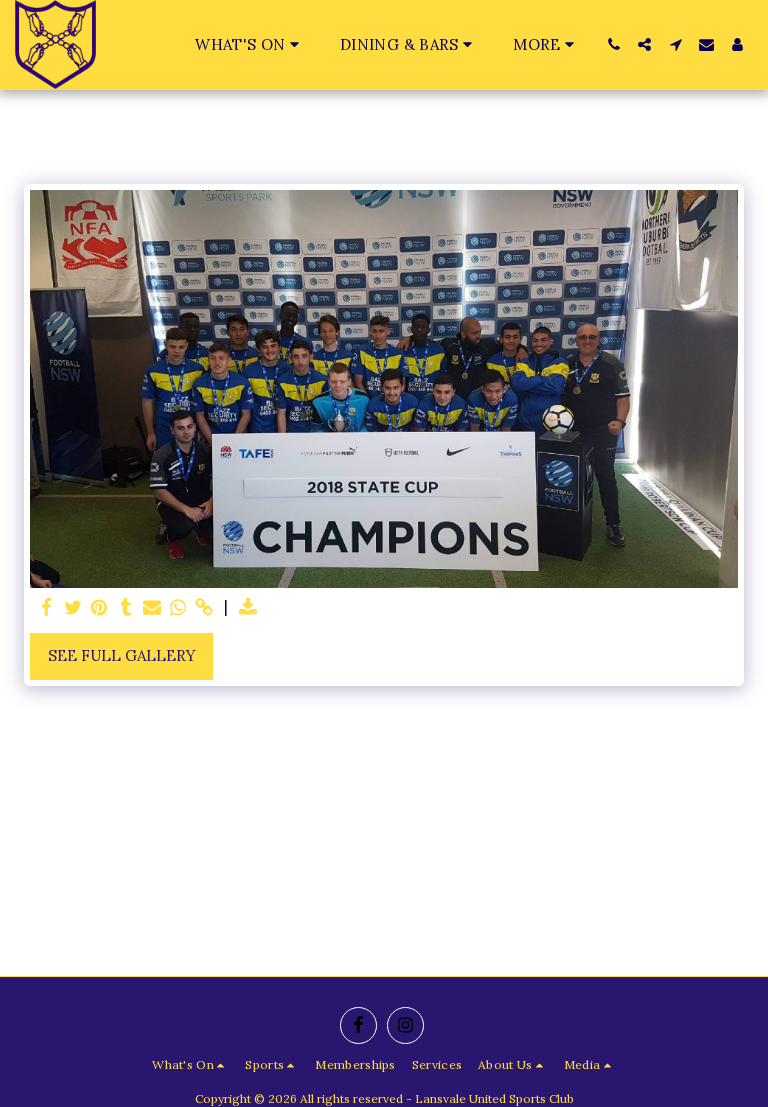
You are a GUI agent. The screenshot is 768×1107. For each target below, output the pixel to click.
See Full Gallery (122, 655)
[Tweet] (73, 608)
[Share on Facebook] (47, 608)
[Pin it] (99, 608)
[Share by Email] (152, 608)
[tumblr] (125, 608)
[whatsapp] (178, 608)
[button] (250, 45)
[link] (204, 608)
